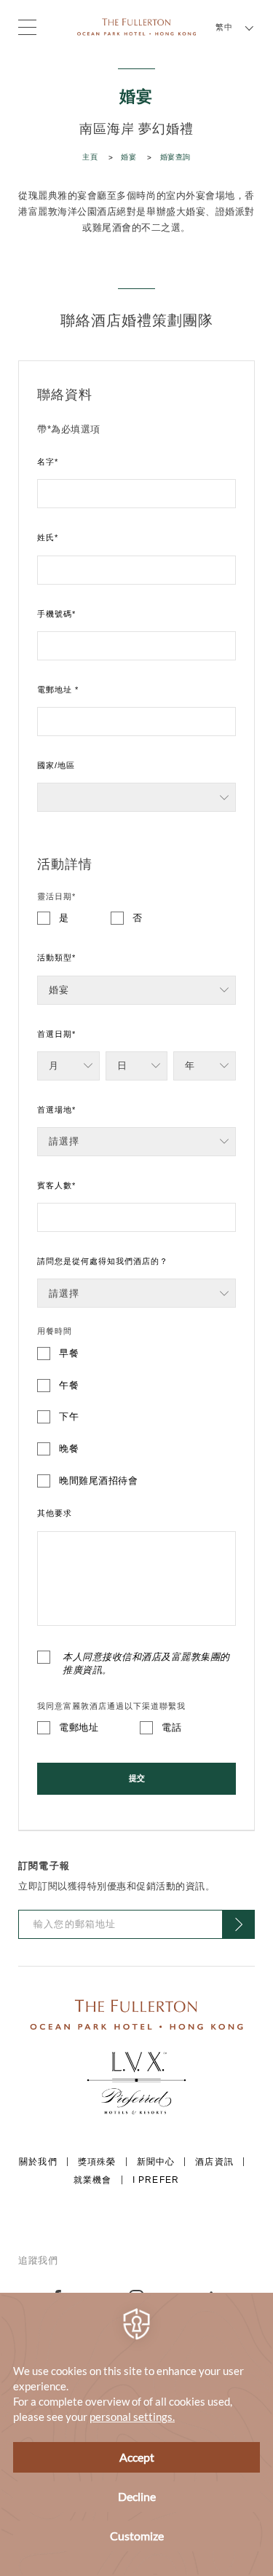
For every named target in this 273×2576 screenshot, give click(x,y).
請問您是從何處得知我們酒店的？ (103, 1261)
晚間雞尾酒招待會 (98, 1481)
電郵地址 (79, 1727)
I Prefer (156, 2180)
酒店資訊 (214, 2162)
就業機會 (93, 2180)
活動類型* (56, 957)
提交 (137, 1778)
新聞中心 (156, 2162)
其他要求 (55, 1513)
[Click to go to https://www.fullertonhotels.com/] (137, 2014)
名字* (48, 462)
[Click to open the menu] (27, 27)
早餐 (69, 1353)
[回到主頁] (137, 26)
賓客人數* (56, 1185)
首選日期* (56, 1034)
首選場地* (56, 1110)
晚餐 (69, 1449)
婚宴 (128, 157)
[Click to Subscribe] (238, 1924)
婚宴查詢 (175, 157)
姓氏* (48, 537)
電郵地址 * (58, 690)
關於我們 (38, 2162)
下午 (69, 1417)
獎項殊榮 (97, 2162)
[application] (136, 2434)
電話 (171, 1727)
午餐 (69, 1385)
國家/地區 (56, 765)
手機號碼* (56, 614)
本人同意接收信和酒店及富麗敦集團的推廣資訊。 (146, 1663)
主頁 (90, 157)
